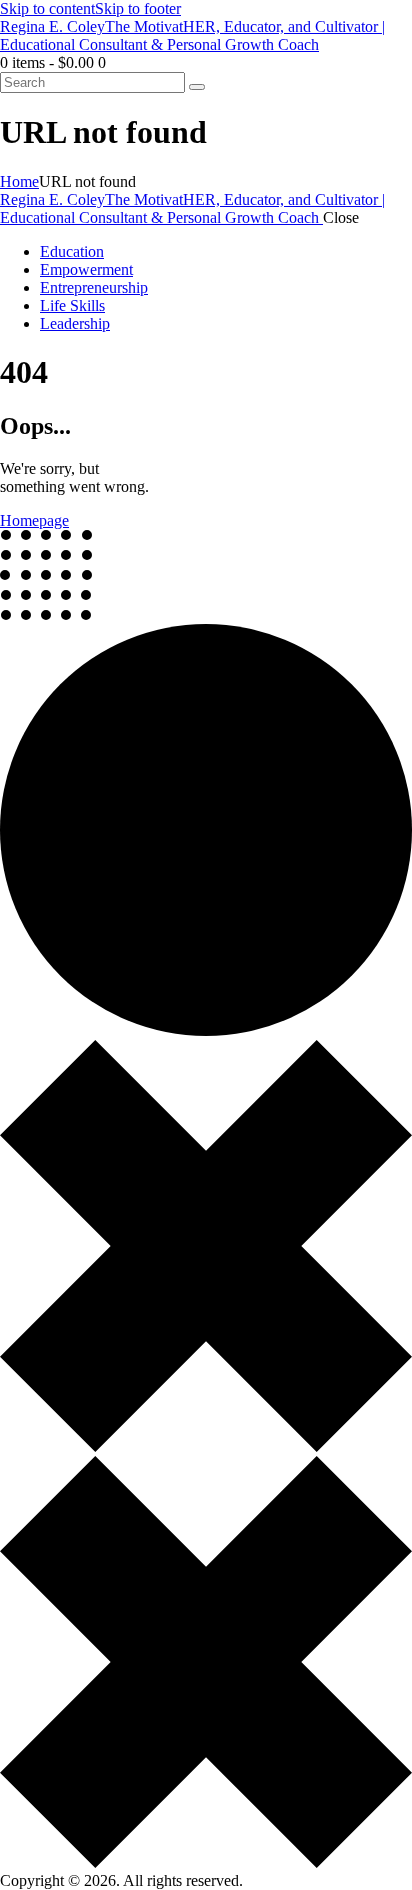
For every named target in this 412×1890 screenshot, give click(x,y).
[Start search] (197, 87)
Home (19, 181)
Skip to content (47, 8)
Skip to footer (138, 8)
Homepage (34, 520)
